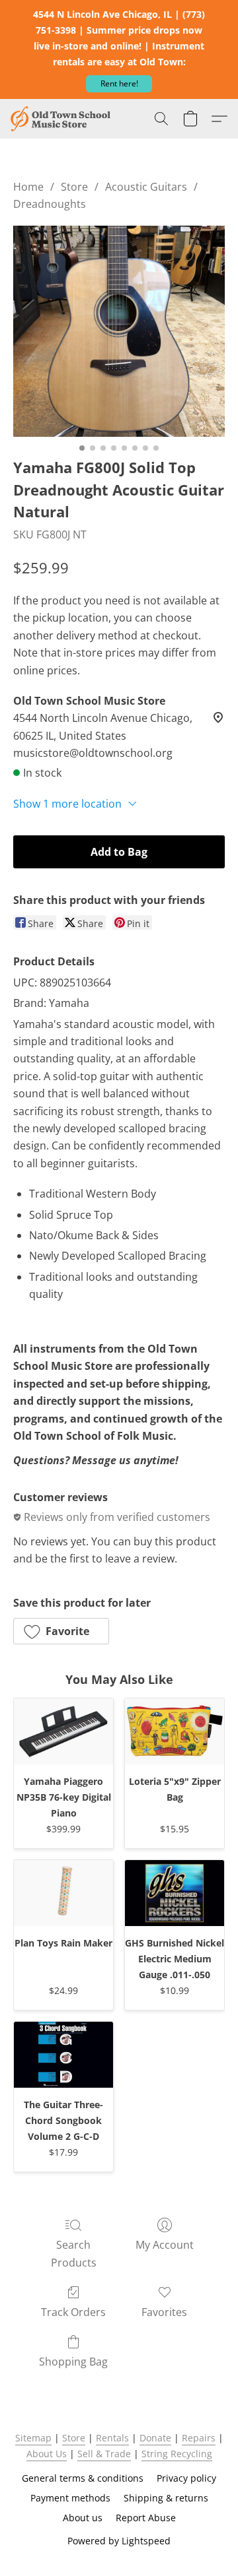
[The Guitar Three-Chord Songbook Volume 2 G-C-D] (63, 2055)
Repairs (199, 2438)
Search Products (74, 2253)
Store (74, 187)
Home (28, 187)
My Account (165, 2245)
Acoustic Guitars (146, 187)
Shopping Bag (73, 2362)
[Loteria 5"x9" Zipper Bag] (175, 1731)
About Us (47, 2454)
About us (83, 2518)
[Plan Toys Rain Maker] (63, 1893)
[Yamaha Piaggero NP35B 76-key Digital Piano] (63, 1731)
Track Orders (73, 2312)
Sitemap (33, 2438)
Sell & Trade (104, 2454)
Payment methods (70, 2498)
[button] (119, 84)
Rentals (112, 2438)
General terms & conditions (83, 2478)
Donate (155, 2438)
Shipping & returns (166, 2498)
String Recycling (177, 2454)
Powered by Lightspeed (119, 2541)
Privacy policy (186, 2478)
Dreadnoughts (50, 204)
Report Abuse (146, 2518)
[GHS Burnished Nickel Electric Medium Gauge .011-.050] (175, 1893)
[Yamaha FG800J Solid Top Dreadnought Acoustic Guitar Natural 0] (119, 331)
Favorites (164, 2312)
